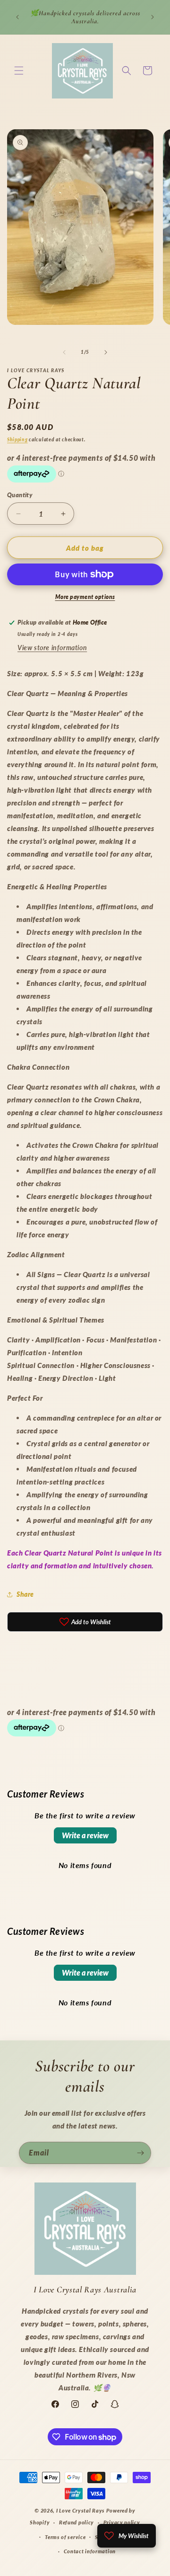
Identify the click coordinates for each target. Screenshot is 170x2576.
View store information (52, 648)
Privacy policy (122, 2522)
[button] (19, 71)
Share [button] (25, 1594)
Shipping (17, 439)
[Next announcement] (153, 17)
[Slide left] (64, 352)
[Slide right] (106, 352)
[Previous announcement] (17, 17)
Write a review (85, 1835)
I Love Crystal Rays (81, 2510)
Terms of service (65, 2537)
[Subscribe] (140, 2153)
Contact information (90, 2551)
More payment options (85, 597)
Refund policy (76, 2522)
